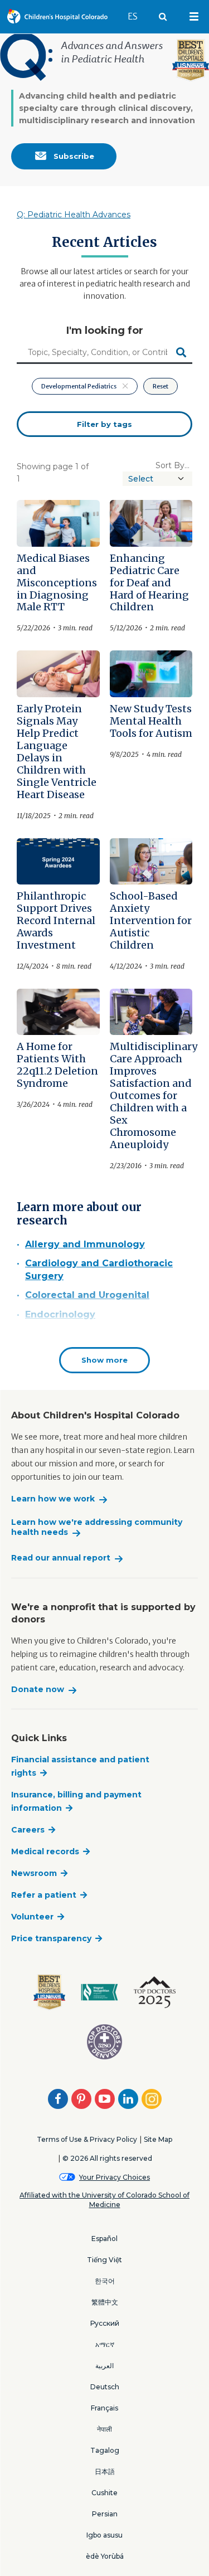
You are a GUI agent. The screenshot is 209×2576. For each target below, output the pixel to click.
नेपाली (104, 2429)
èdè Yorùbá (105, 2556)
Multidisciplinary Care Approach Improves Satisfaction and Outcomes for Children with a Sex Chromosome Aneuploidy (154, 1095)
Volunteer (32, 1917)
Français (104, 2408)
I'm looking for (105, 330)
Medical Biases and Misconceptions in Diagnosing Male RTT (57, 583)
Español (104, 2239)
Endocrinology (60, 1314)
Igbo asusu (104, 2535)
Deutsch (105, 2387)
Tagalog (105, 2450)
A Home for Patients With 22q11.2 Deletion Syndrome (57, 1065)
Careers (28, 1830)
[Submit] (181, 353)
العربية (104, 2366)
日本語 (105, 2471)
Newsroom (34, 1873)
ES (138, 16)
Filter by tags (104, 424)
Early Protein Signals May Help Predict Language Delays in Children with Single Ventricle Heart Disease (57, 752)
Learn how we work (53, 1499)
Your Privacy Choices (115, 2177)
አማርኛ (105, 2344)
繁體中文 (105, 2302)
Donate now (38, 1690)
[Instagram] (152, 2099)
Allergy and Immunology (85, 1244)
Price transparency (51, 1938)
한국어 (105, 2281)
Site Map (158, 2139)
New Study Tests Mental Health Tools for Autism (151, 721)
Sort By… (172, 465)
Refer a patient (44, 1895)
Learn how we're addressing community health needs (97, 1527)
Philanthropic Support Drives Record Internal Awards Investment (56, 920)
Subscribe (73, 156)
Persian (105, 2514)
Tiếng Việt (104, 2260)
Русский (105, 2323)
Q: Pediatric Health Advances (74, 215)
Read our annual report (61, 1558)
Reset (161, 386)
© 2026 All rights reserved (107, 2158)
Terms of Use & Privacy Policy (87, 2139)
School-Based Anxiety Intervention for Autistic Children (151, 920)
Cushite (104, 2493)
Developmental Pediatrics (79, 386)
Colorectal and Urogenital (87, 1295)
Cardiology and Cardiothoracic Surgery (99, 1269)
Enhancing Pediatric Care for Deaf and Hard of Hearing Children (149, 583)
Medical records (45, 1851)
